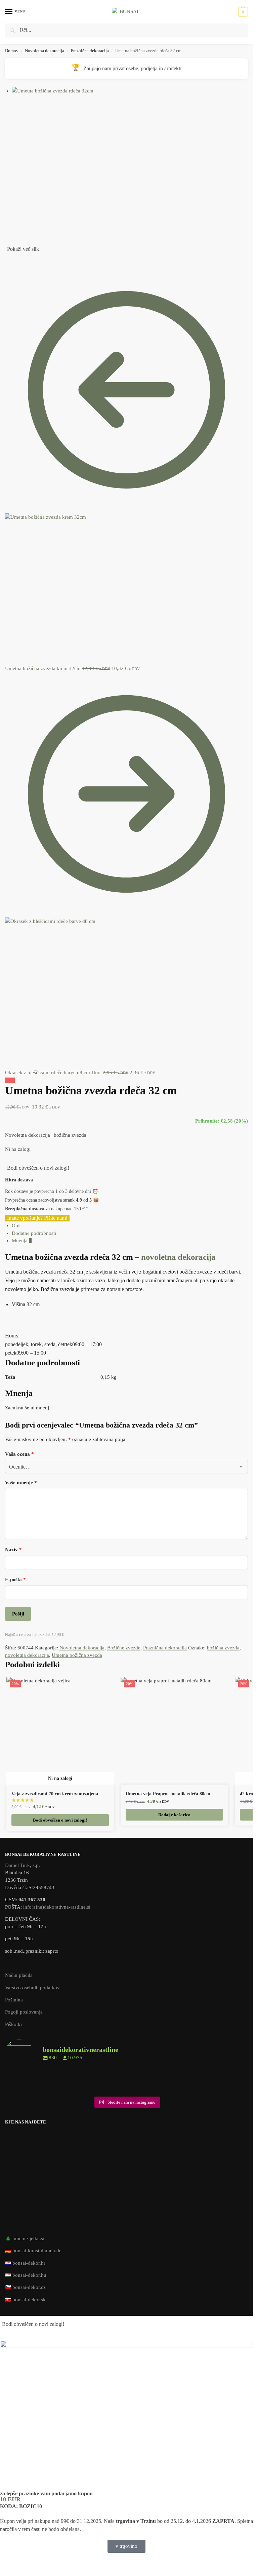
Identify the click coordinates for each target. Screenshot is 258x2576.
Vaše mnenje (21, 1483)
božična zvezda (223, 1648)
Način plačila (19, 1975)
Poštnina (14, 2000)
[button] (242, 12)
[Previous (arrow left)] (7, 266)
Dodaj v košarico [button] (174, 1815)
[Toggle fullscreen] (18, 259)
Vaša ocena (19, 1454)
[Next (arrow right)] (12, 266)
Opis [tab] (17, 1225)
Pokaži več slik (23, 249)
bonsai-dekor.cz (29, 2287)
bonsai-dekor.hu (29, 2275)
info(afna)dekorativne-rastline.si (57, 1907)
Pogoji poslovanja (24, 2012)
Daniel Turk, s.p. (23, 1865)
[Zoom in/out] (23, 259)
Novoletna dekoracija (45, 51)
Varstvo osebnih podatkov (32, 1988)
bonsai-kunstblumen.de (37, 2251)
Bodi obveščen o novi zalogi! (38, 1168)
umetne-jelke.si (28, 2238)
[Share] (12, 259)
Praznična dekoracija (90, 51)
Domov (12, 51)
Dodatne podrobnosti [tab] (34, 1233)
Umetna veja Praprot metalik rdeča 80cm (168, 1794)
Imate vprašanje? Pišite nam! (37, 1218)
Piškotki (13, 2024)
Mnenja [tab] (22, 1241)
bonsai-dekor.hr (29, 2263)
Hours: (12, 1336)
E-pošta (15, 1579)
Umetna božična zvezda (77, 1655)
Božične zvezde (124, 1648)
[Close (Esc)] (7, 259)
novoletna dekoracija (178, 1257)
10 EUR (10, 2499)
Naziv (13, 1550)
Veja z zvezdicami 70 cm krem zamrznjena (55, 1794)
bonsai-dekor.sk (29, 2300)
